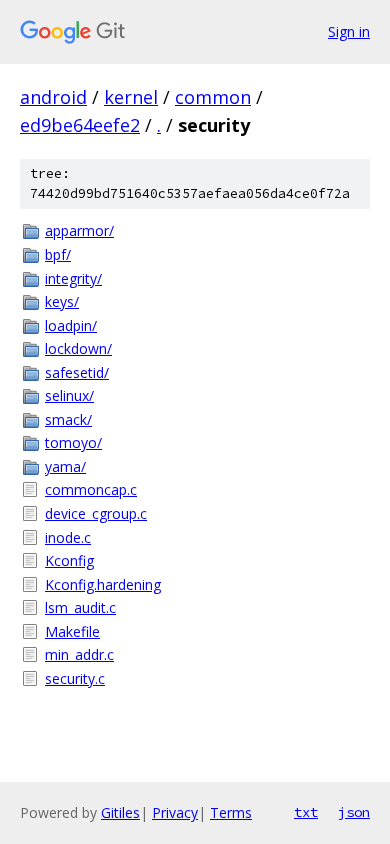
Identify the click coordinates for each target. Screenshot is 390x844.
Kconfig (69, 560)
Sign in (349, 31)
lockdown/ (78, 348)
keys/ (62, 301)
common (213, 97)
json (354, 812)
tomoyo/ (73, 442)
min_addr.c (79, 654)
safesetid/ (77, 372)
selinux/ (69, 395)
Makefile (72, 631)
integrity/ (73, 278)
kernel (131, 97)
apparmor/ (79, 230)
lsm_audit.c (80, 607)
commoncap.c (91, 489)
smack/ (68, 419)
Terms (231, 812)
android (53, 97)
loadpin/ (71, 325)
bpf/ (58, 254)
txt (306, 812)
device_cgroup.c (96, 513)
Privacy (175, 812)
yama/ (65, 466)
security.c (75, 678)
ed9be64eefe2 (80, 125)
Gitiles (120, 812)
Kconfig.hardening (103, 584)
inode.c (68, 537)
